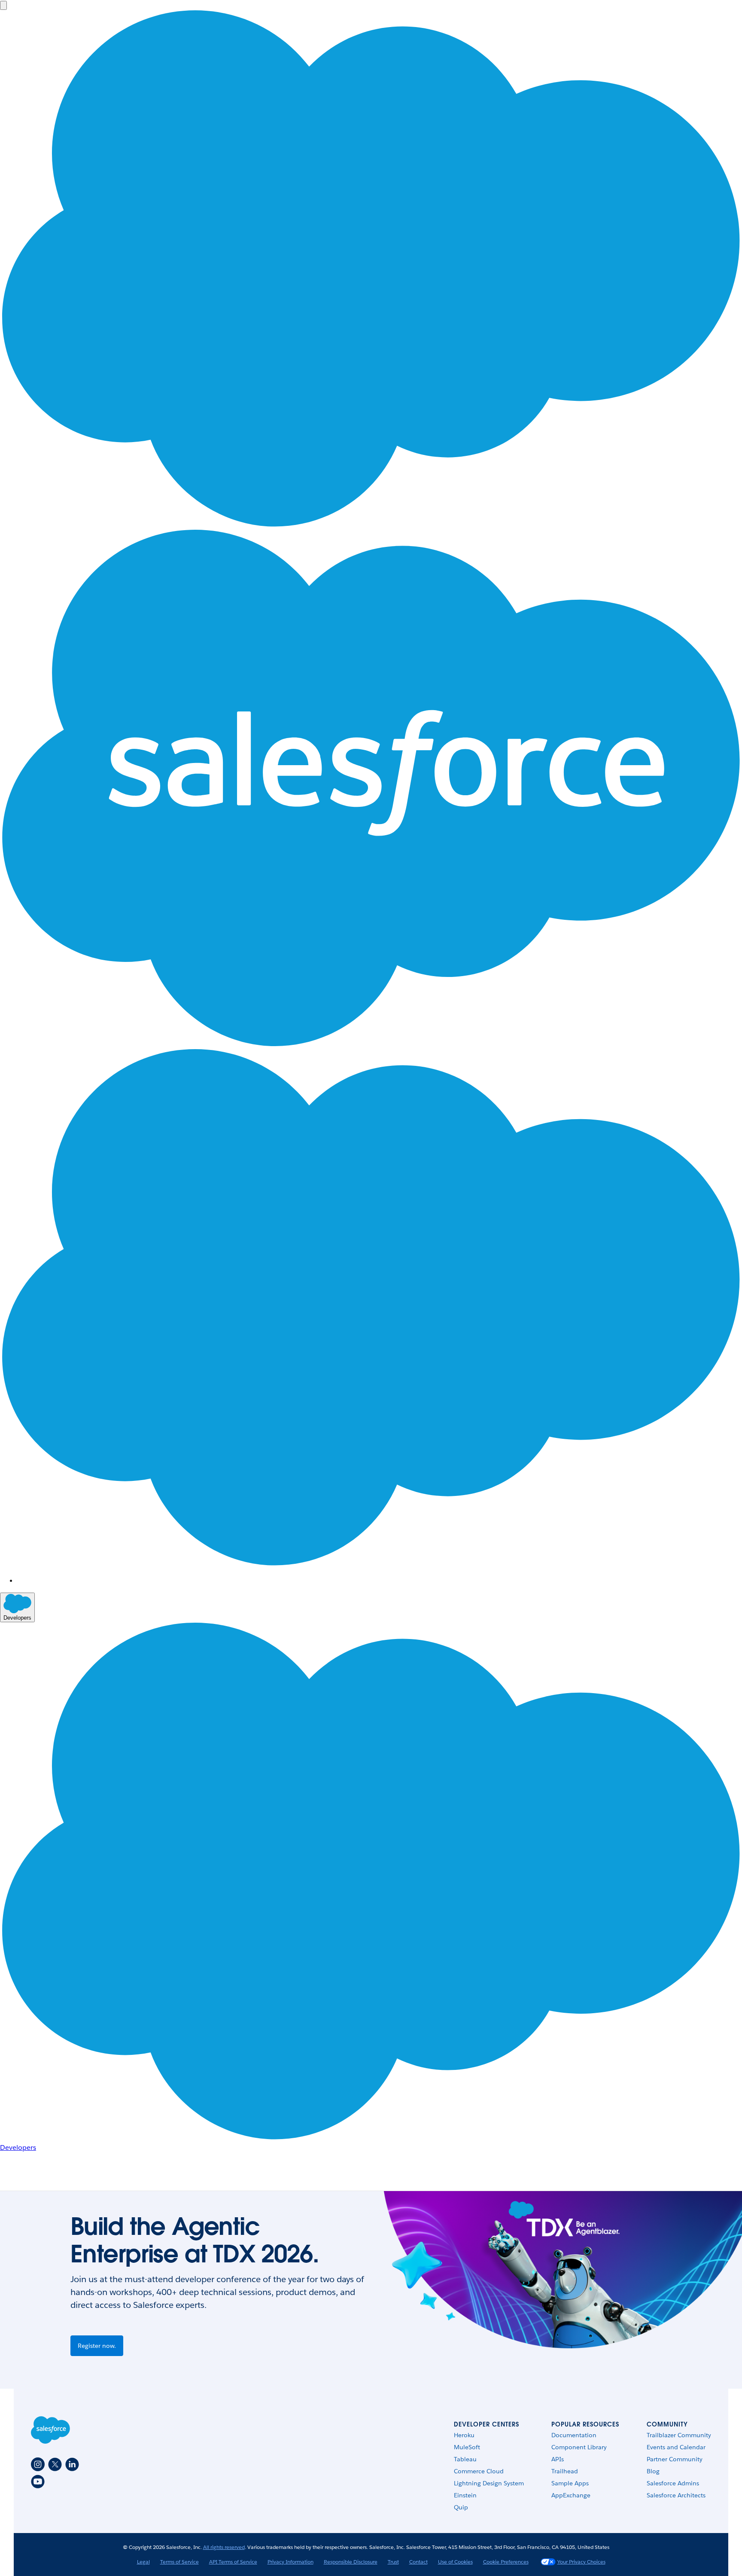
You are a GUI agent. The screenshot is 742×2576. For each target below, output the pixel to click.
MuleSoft (467, 2447)
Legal (143, 2562)
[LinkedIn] (72, 2464)
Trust (393, 2562)
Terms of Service (179, 2562)
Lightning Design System (489, 2483)
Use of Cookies (455, 2562)
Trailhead (565, 2471)
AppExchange (571, 2495)
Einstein (465, 2495)
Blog (653, 2471)
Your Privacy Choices (581, 2562)
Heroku (464, 2435)
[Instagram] (38, 2464)
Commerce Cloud (479, 2471)
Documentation (574, 2435)
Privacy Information (290, 2562)
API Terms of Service (233, 2562)
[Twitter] (55, 2464)
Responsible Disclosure (351, 2562)
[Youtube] (38, 2481)
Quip (461, 2507)
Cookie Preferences (506, 2562)
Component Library (579, 2447)
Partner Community (675, 2459)
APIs (558, 2459)
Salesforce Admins (673, 2483)
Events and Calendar (676, 2447)
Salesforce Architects (676, 2495)
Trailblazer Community (679, 2435)
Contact (418, 2562)
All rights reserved (224, 2547)
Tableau (465, 2459)
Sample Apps (570, 2483)
